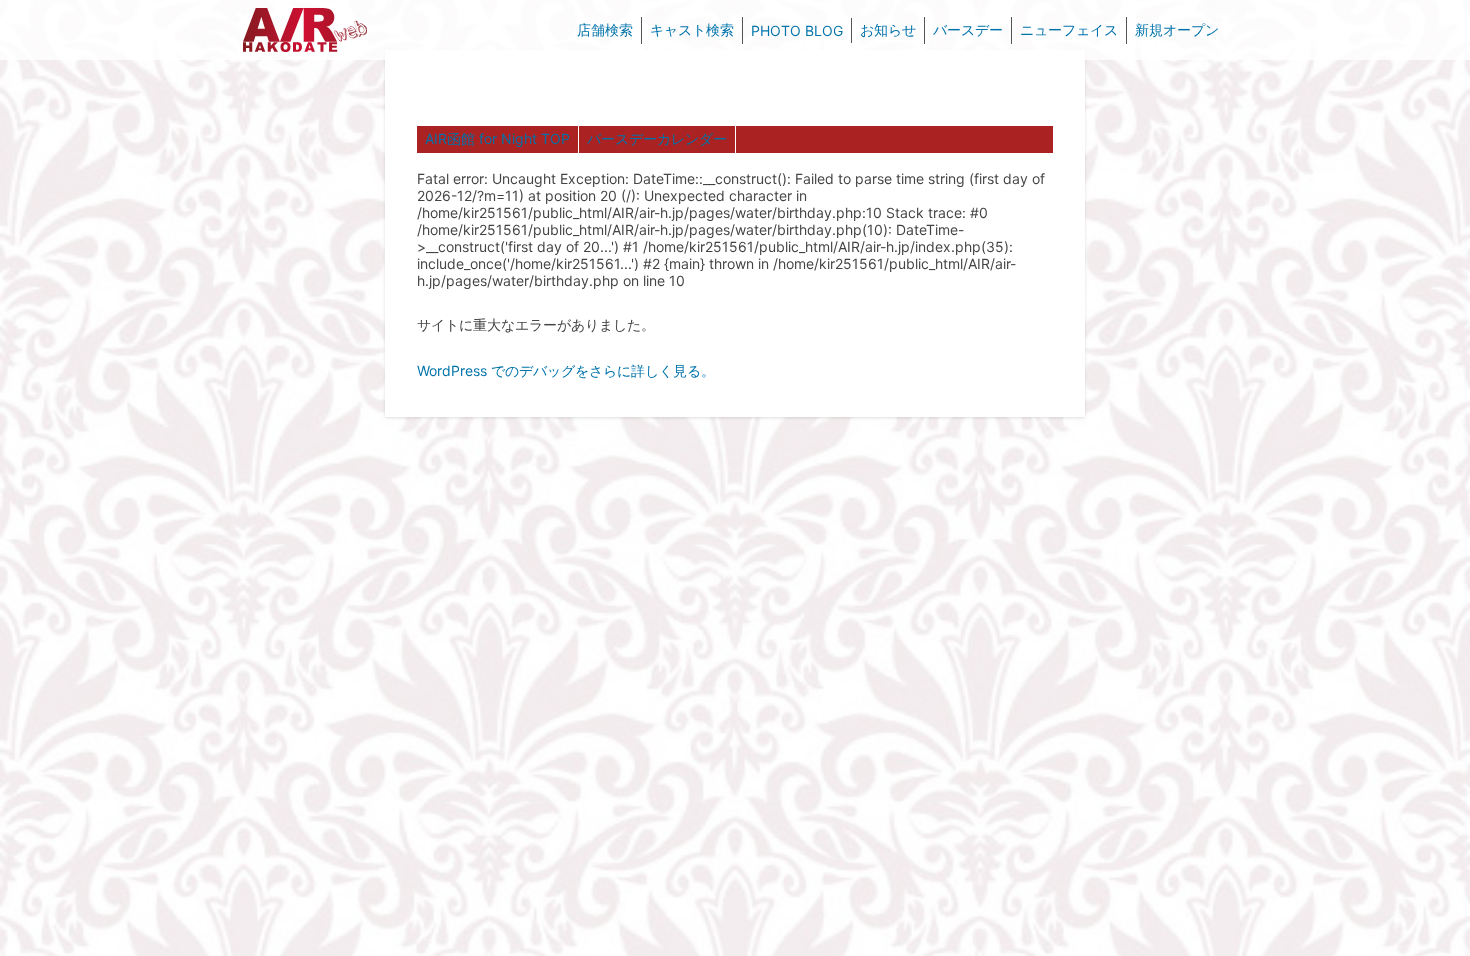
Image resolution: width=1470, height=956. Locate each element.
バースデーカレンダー (657, 138)
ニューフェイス (1069, 29)
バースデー (968, 29)
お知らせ (888, 29)
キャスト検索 (692, 29)
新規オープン (1177, 29)
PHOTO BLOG (797, 30)
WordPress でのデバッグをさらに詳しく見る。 (566, 370)
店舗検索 (605, 29)
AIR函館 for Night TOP (497, 138)
